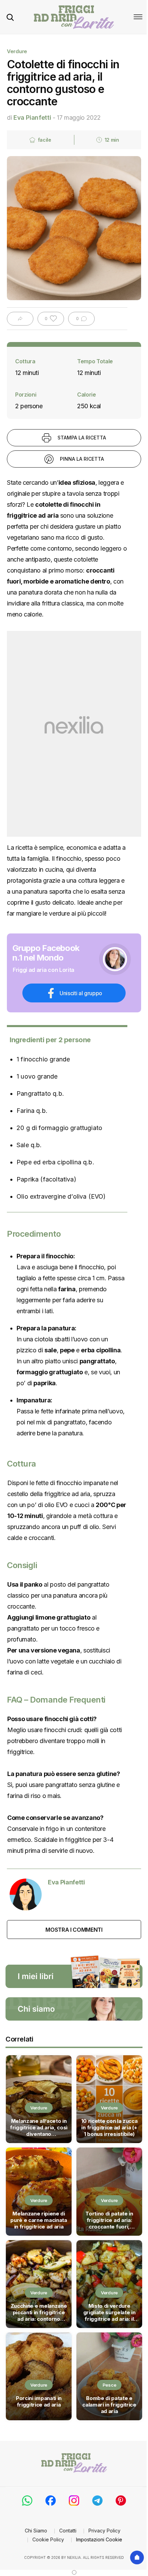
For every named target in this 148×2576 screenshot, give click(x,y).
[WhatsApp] (27, 2501)
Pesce (109, 2385)
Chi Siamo (36, 2531)
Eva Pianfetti (32, 117)
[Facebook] (51, 2501)
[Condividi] (20, 319)
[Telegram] (97, 2501)
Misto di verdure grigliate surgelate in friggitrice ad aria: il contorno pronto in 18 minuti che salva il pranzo (109, 2313)
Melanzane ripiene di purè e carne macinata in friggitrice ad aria (39, 2220)
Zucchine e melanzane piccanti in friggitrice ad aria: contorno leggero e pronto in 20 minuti (39, 2313)
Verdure (17, 51)
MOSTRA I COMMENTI (74, 1930)
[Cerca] (10, 17)
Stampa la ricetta (82, 438)
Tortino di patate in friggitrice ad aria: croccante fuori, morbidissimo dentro (109, 2221)
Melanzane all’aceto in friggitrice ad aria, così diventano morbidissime (39, 2128)
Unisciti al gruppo (81, 993)
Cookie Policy (48, 2539)
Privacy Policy (104, 2531)
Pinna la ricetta (82, 459)
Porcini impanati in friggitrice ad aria (39, 2401)
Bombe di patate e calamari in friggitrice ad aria (109, 2405)
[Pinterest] (121, 2501)
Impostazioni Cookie (99, 2539)
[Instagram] (74, 2501)
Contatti (68, 2531)
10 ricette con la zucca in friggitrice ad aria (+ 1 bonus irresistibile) (109, 2127)
